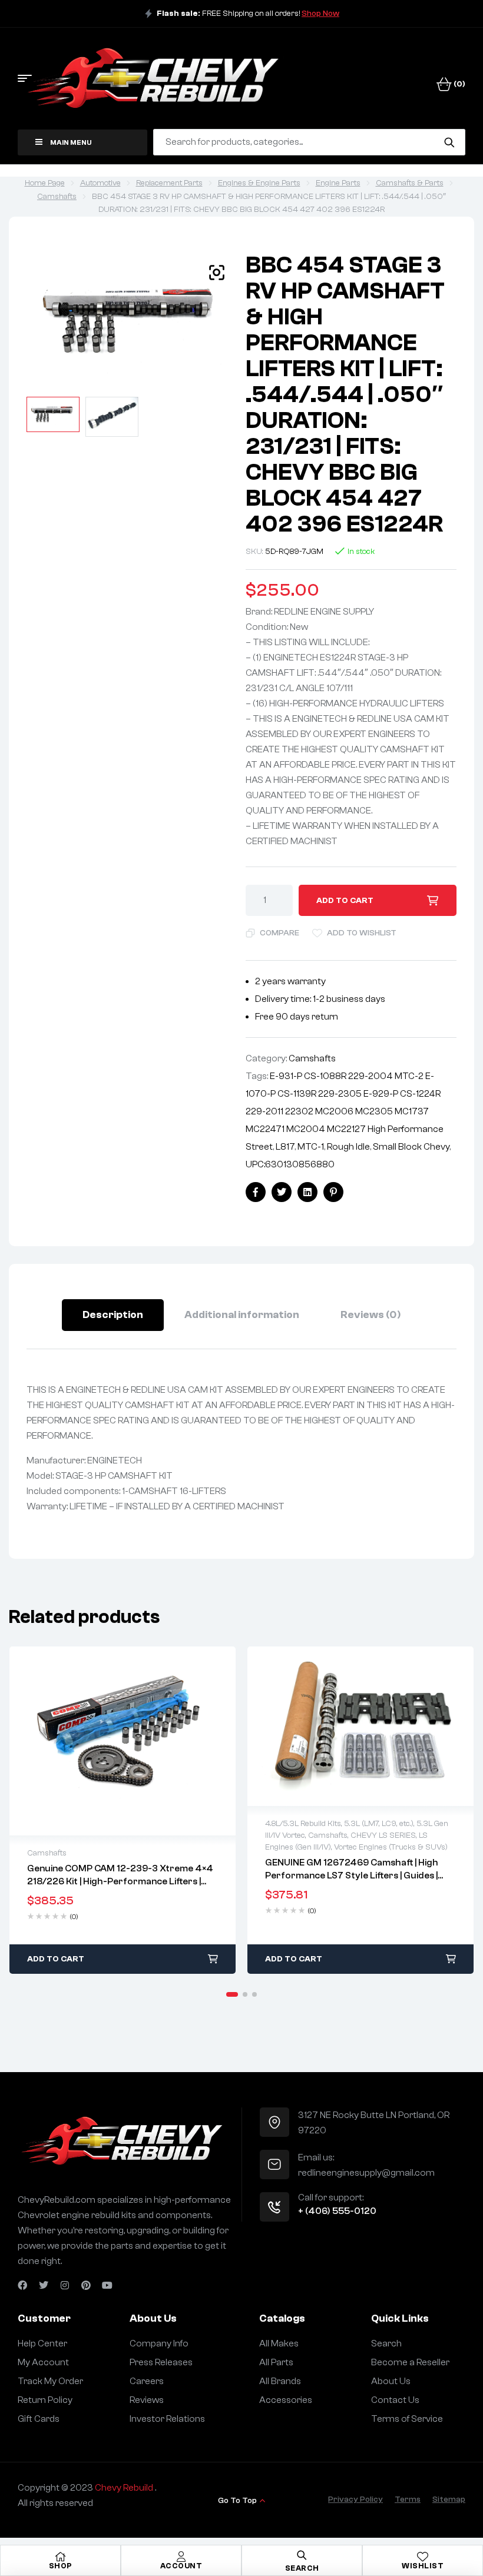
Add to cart (345, 901)
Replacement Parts (169, 183)
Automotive (100, 183)
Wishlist (423, 2566)
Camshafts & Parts (410, 183)
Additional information (242, 1315)
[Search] (449, 142)
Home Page (45, 183)
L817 (285, 1147)
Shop (61, 2566)
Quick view (123, 1741)
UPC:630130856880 (290, 1164)
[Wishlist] (423, 2557)
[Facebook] (22, 2285)
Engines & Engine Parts (259, 183)
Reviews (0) (370, 1315)
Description (113, 1315)
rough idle (348, 1147)
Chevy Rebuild (125, 2488)
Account (181, 2566)
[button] (217, 273)
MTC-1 (311, 1147)
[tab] (113, 1315)
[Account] (181, 2557)
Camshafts (57, 197)
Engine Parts (338, 183)
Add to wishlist (362, 933)
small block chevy (411, 1147)
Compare (279, 933)
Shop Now (320, 14)
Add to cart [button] (56, 1959)
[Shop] (61, 2557)
